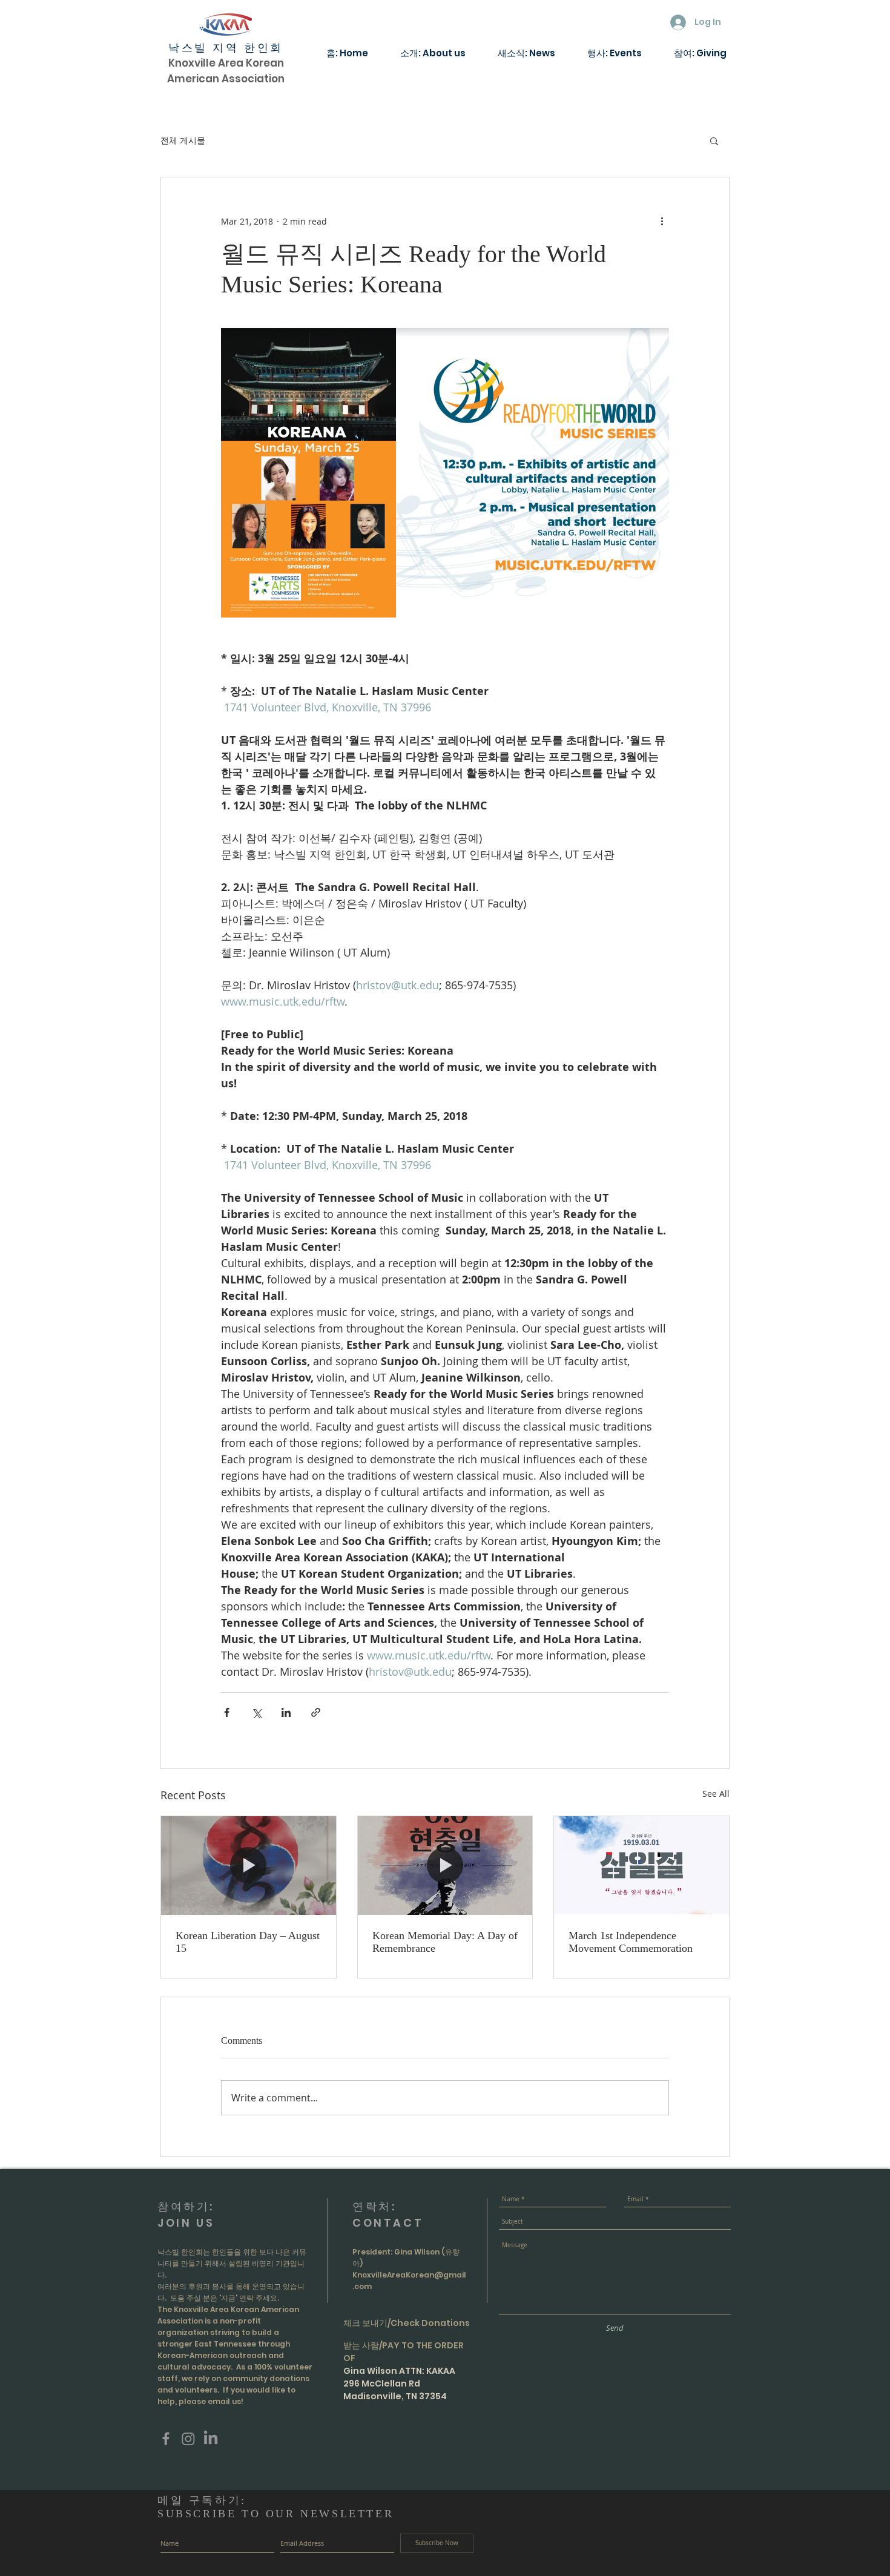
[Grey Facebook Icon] (166, 2439)
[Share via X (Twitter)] (256, 1712)
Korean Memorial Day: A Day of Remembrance (445, 1942)
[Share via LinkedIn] (286, 1712)
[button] (714, 140)
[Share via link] (316, 1712)
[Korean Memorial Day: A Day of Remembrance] (445, 1865)
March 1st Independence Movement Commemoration (631, 1942)
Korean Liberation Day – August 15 (248, 1942)
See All (716, 1794)
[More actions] (662, 221)
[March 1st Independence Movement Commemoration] (641, 1865)
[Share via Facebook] (227, 1712)
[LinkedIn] (211, 2439)
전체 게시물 (183, 140)
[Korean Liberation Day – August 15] (249, 1865)
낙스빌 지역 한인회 (226, 48)
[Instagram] (188, 2439)
